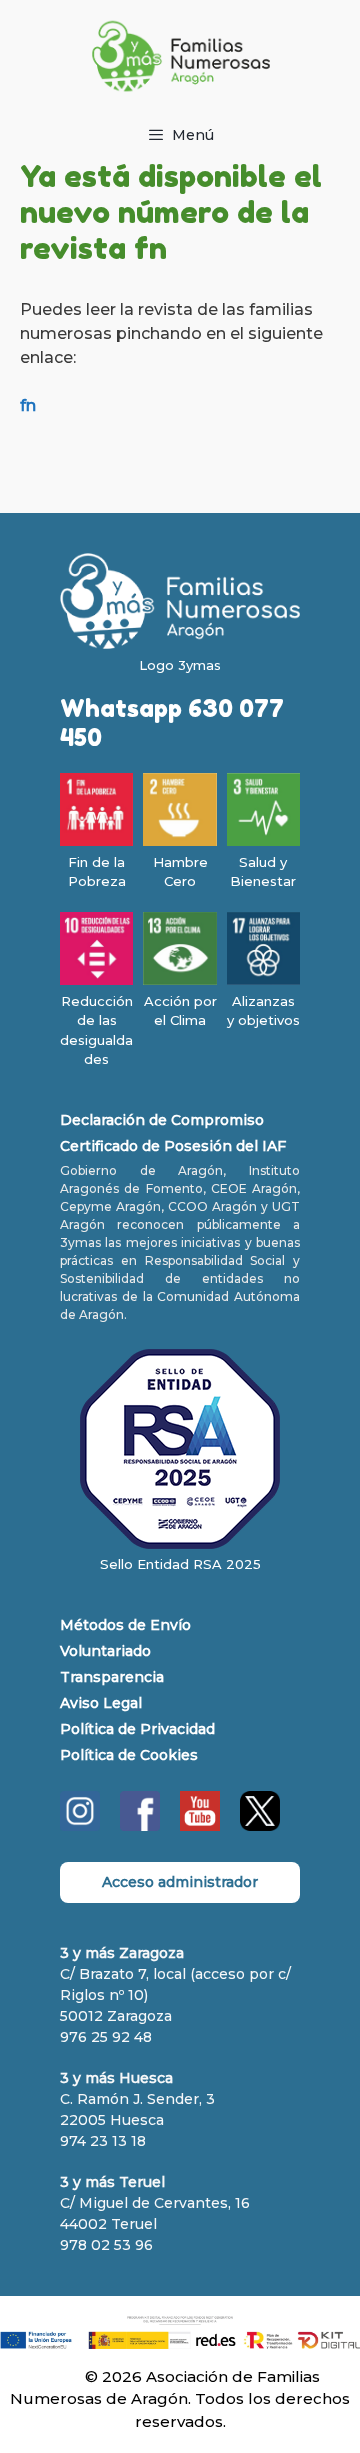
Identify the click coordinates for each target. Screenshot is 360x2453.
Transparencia (112, 1677)
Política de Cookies (129, 1755)
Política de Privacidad (137, 1729)
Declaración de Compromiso (162, 1120)
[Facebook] (140, 1826)
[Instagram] (80, 1826)
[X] (260, 1826)
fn (28, 405)
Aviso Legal (101, 1703)
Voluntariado (105, 1651)
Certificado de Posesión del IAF (173, 1146)
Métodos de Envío (125, 1625)
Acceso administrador (180, 1882)
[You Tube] (200, 1826)
